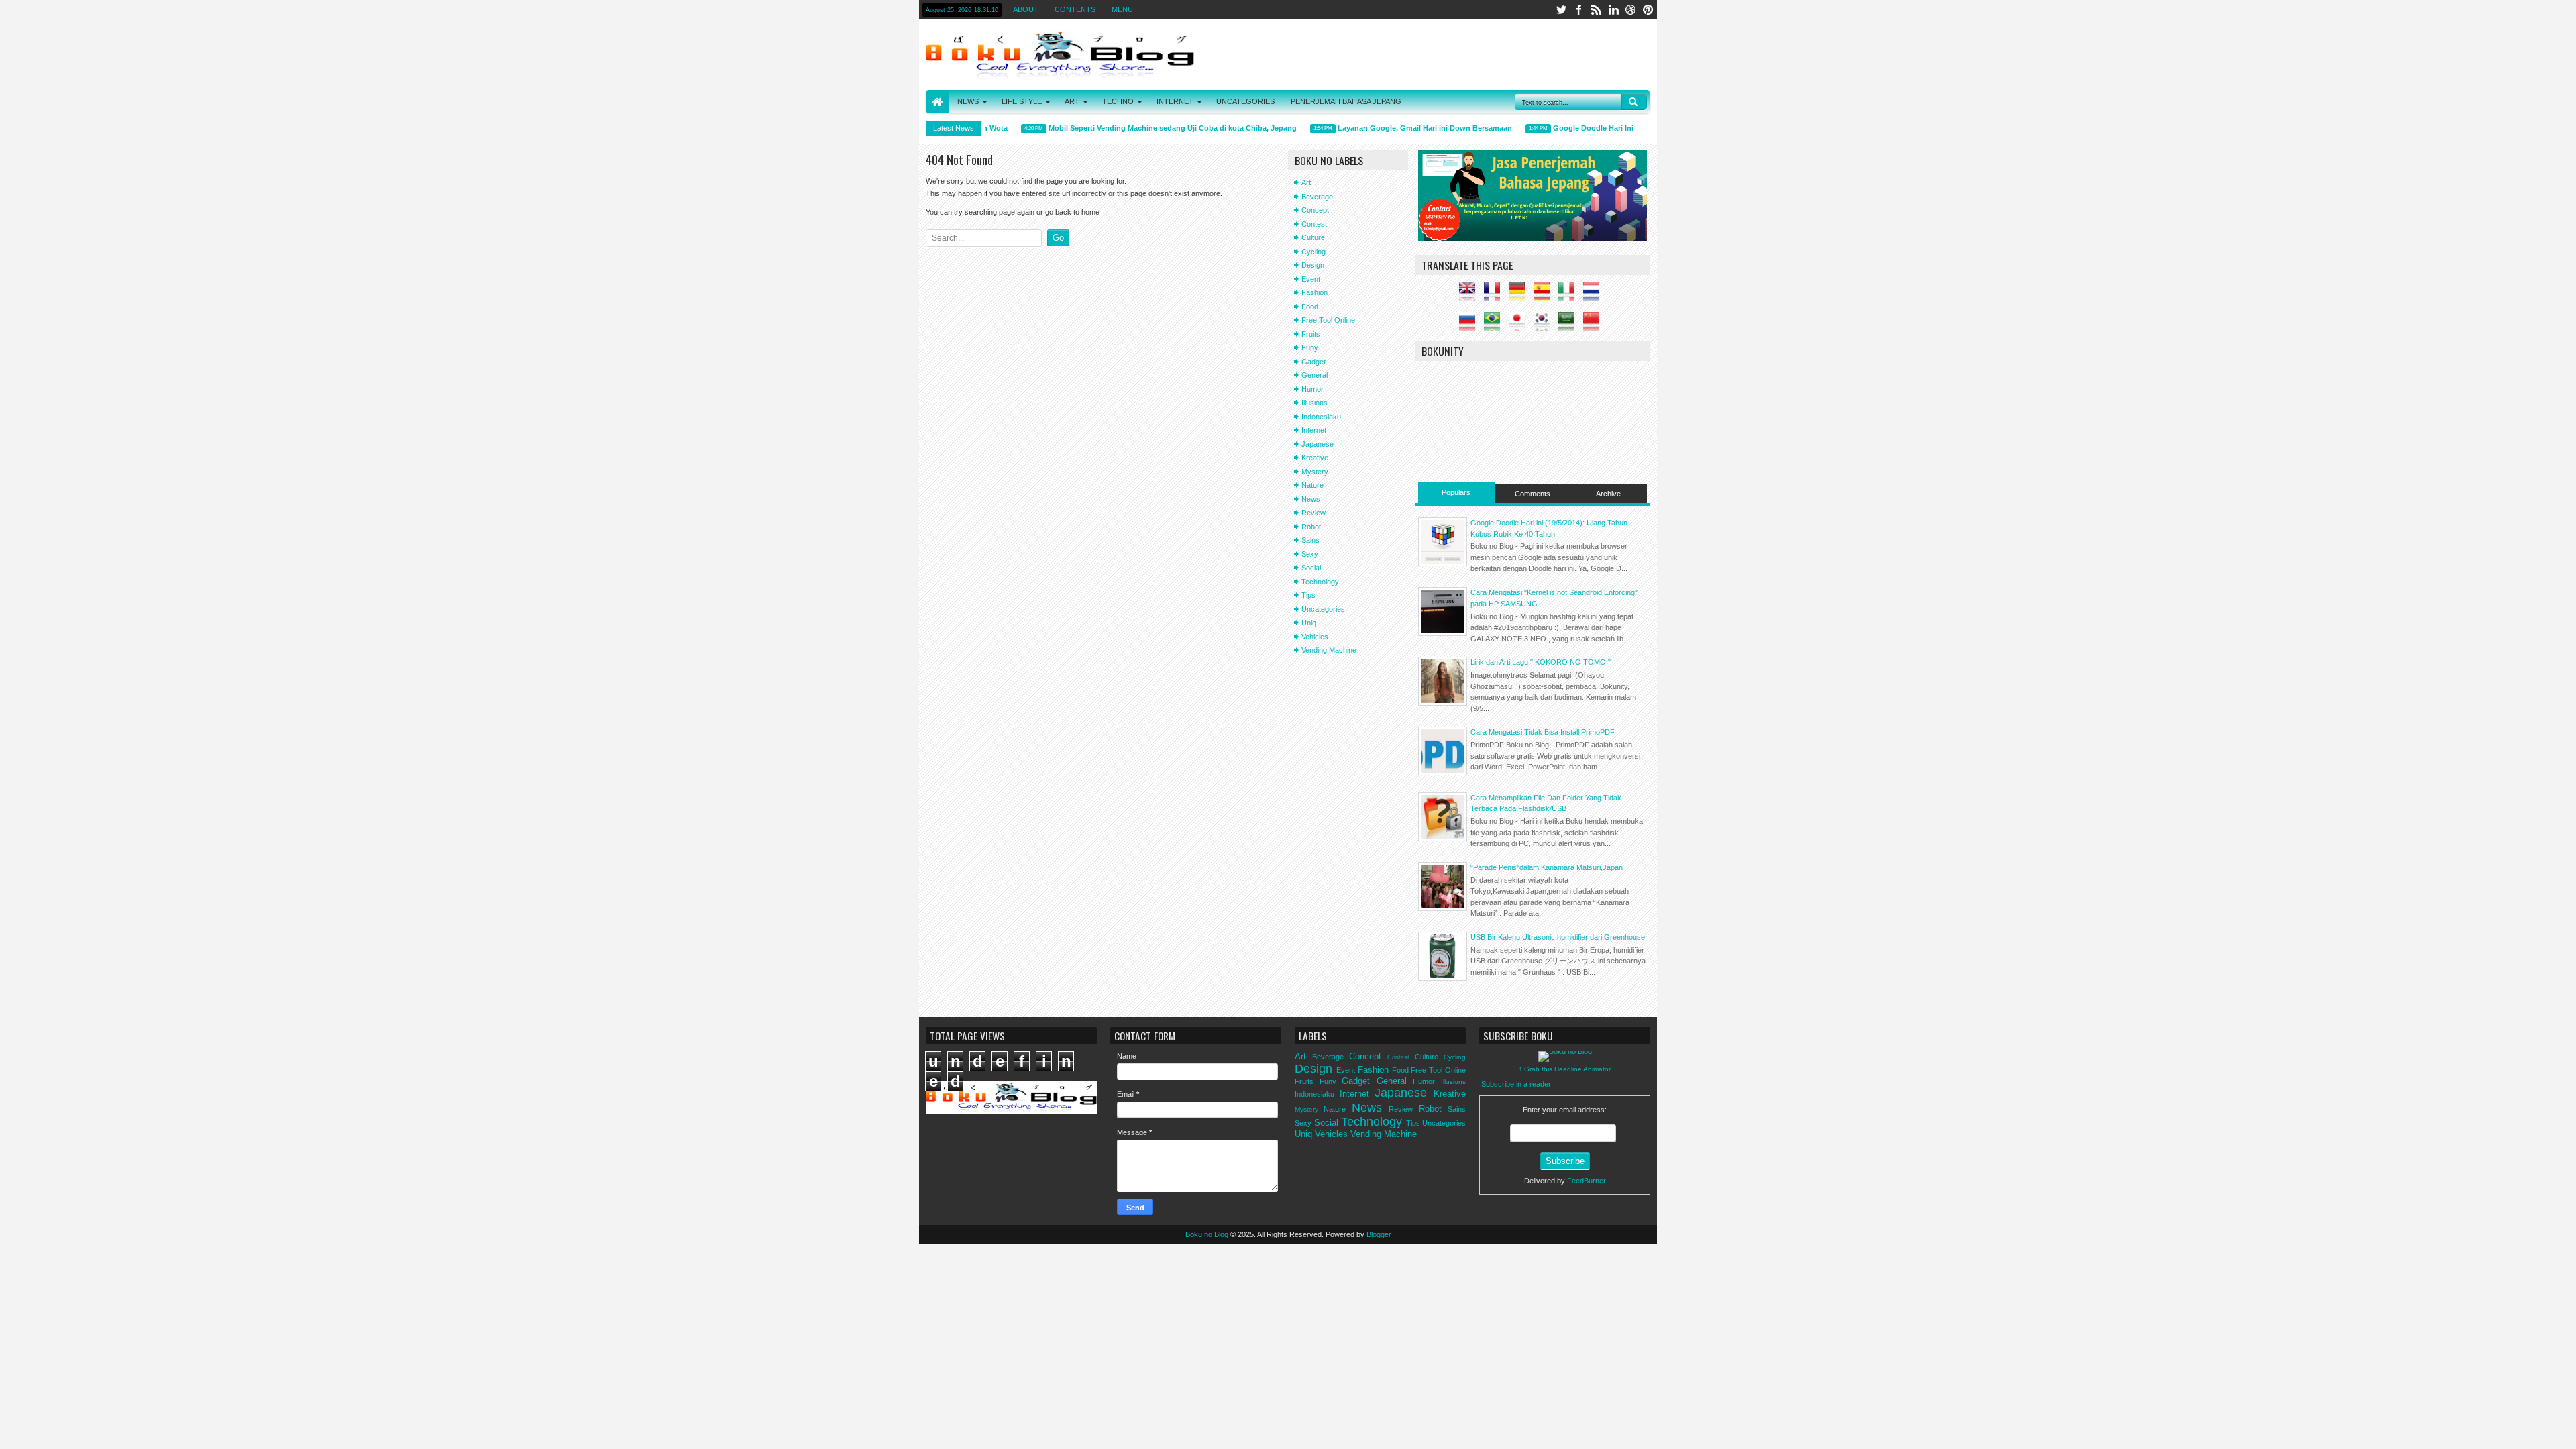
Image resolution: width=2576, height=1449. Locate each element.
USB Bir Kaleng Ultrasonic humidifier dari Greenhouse (1558, 937)
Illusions (1314, 402)
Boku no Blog (1207, 1234)
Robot (1311, 527)
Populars (1456, 492)
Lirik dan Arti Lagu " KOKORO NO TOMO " (1541, 662)
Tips (1308, 595)
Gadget (1313, 362)
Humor (1312, 389)
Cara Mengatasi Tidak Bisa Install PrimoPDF (1543, 732)
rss (1596, 10)
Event (1311, 279)
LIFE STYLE (1022, 101)
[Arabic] (1570, 325)
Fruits (1311, 334)
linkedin (1613, 10)
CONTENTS (1075, 9)
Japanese (1318, 444)
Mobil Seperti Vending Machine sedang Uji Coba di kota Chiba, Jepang (1155, 128)
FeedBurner (1587, 1181)
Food (1310, 307)
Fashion (1314, 292)
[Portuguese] (1495, 325)
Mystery (1315, 472)
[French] (1495, 295)
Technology (1320, 582)
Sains (1310, 540)
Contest (1314, 224)
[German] (1520, 295)
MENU (1122, 9)
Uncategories (1323, 609)
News (1311, 499)
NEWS (968, 101)
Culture (1313, 237)
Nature (1312, 485)
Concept (1315, 210)
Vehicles (1315, 637)
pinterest (1648, 10)
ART (1072, 101)
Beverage (1317, 197)
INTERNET (1175, 101)
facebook (1578, 10)
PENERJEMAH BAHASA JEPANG (1346, 101)
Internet (1314, 430)
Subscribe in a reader (1516, 1084)
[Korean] (1545, 325)
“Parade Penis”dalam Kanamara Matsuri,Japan (1547, 867)
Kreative (1315, 458)
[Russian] (1470, 325)
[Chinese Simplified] (1595, 325)
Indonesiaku (1321, 417)
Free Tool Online (1328, 320)
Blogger (1379, 1234)
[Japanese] (1520, 325)
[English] (1470, 295)
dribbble (1631, 10)
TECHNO (1118, 101)
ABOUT (1026, 9)
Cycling (1313, 252)
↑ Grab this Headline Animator (1565, 1069)
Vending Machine (1329, 650)
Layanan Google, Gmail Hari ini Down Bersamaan (1407, 128)
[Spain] (1545, 295)
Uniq (1309, 623)
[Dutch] (1595, 295)
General (1314, 375)
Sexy (1310, 554)
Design (1313, 265)
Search (1634, 102)
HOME (937, 102)
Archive (1608, 494)
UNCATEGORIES (1245, 101)
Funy (1310, 347)
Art (1306, 182)
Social (1311, 568)
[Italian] (1570, 295)
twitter (1561, 10)
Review (1313, 513)
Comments (1533, 494)
